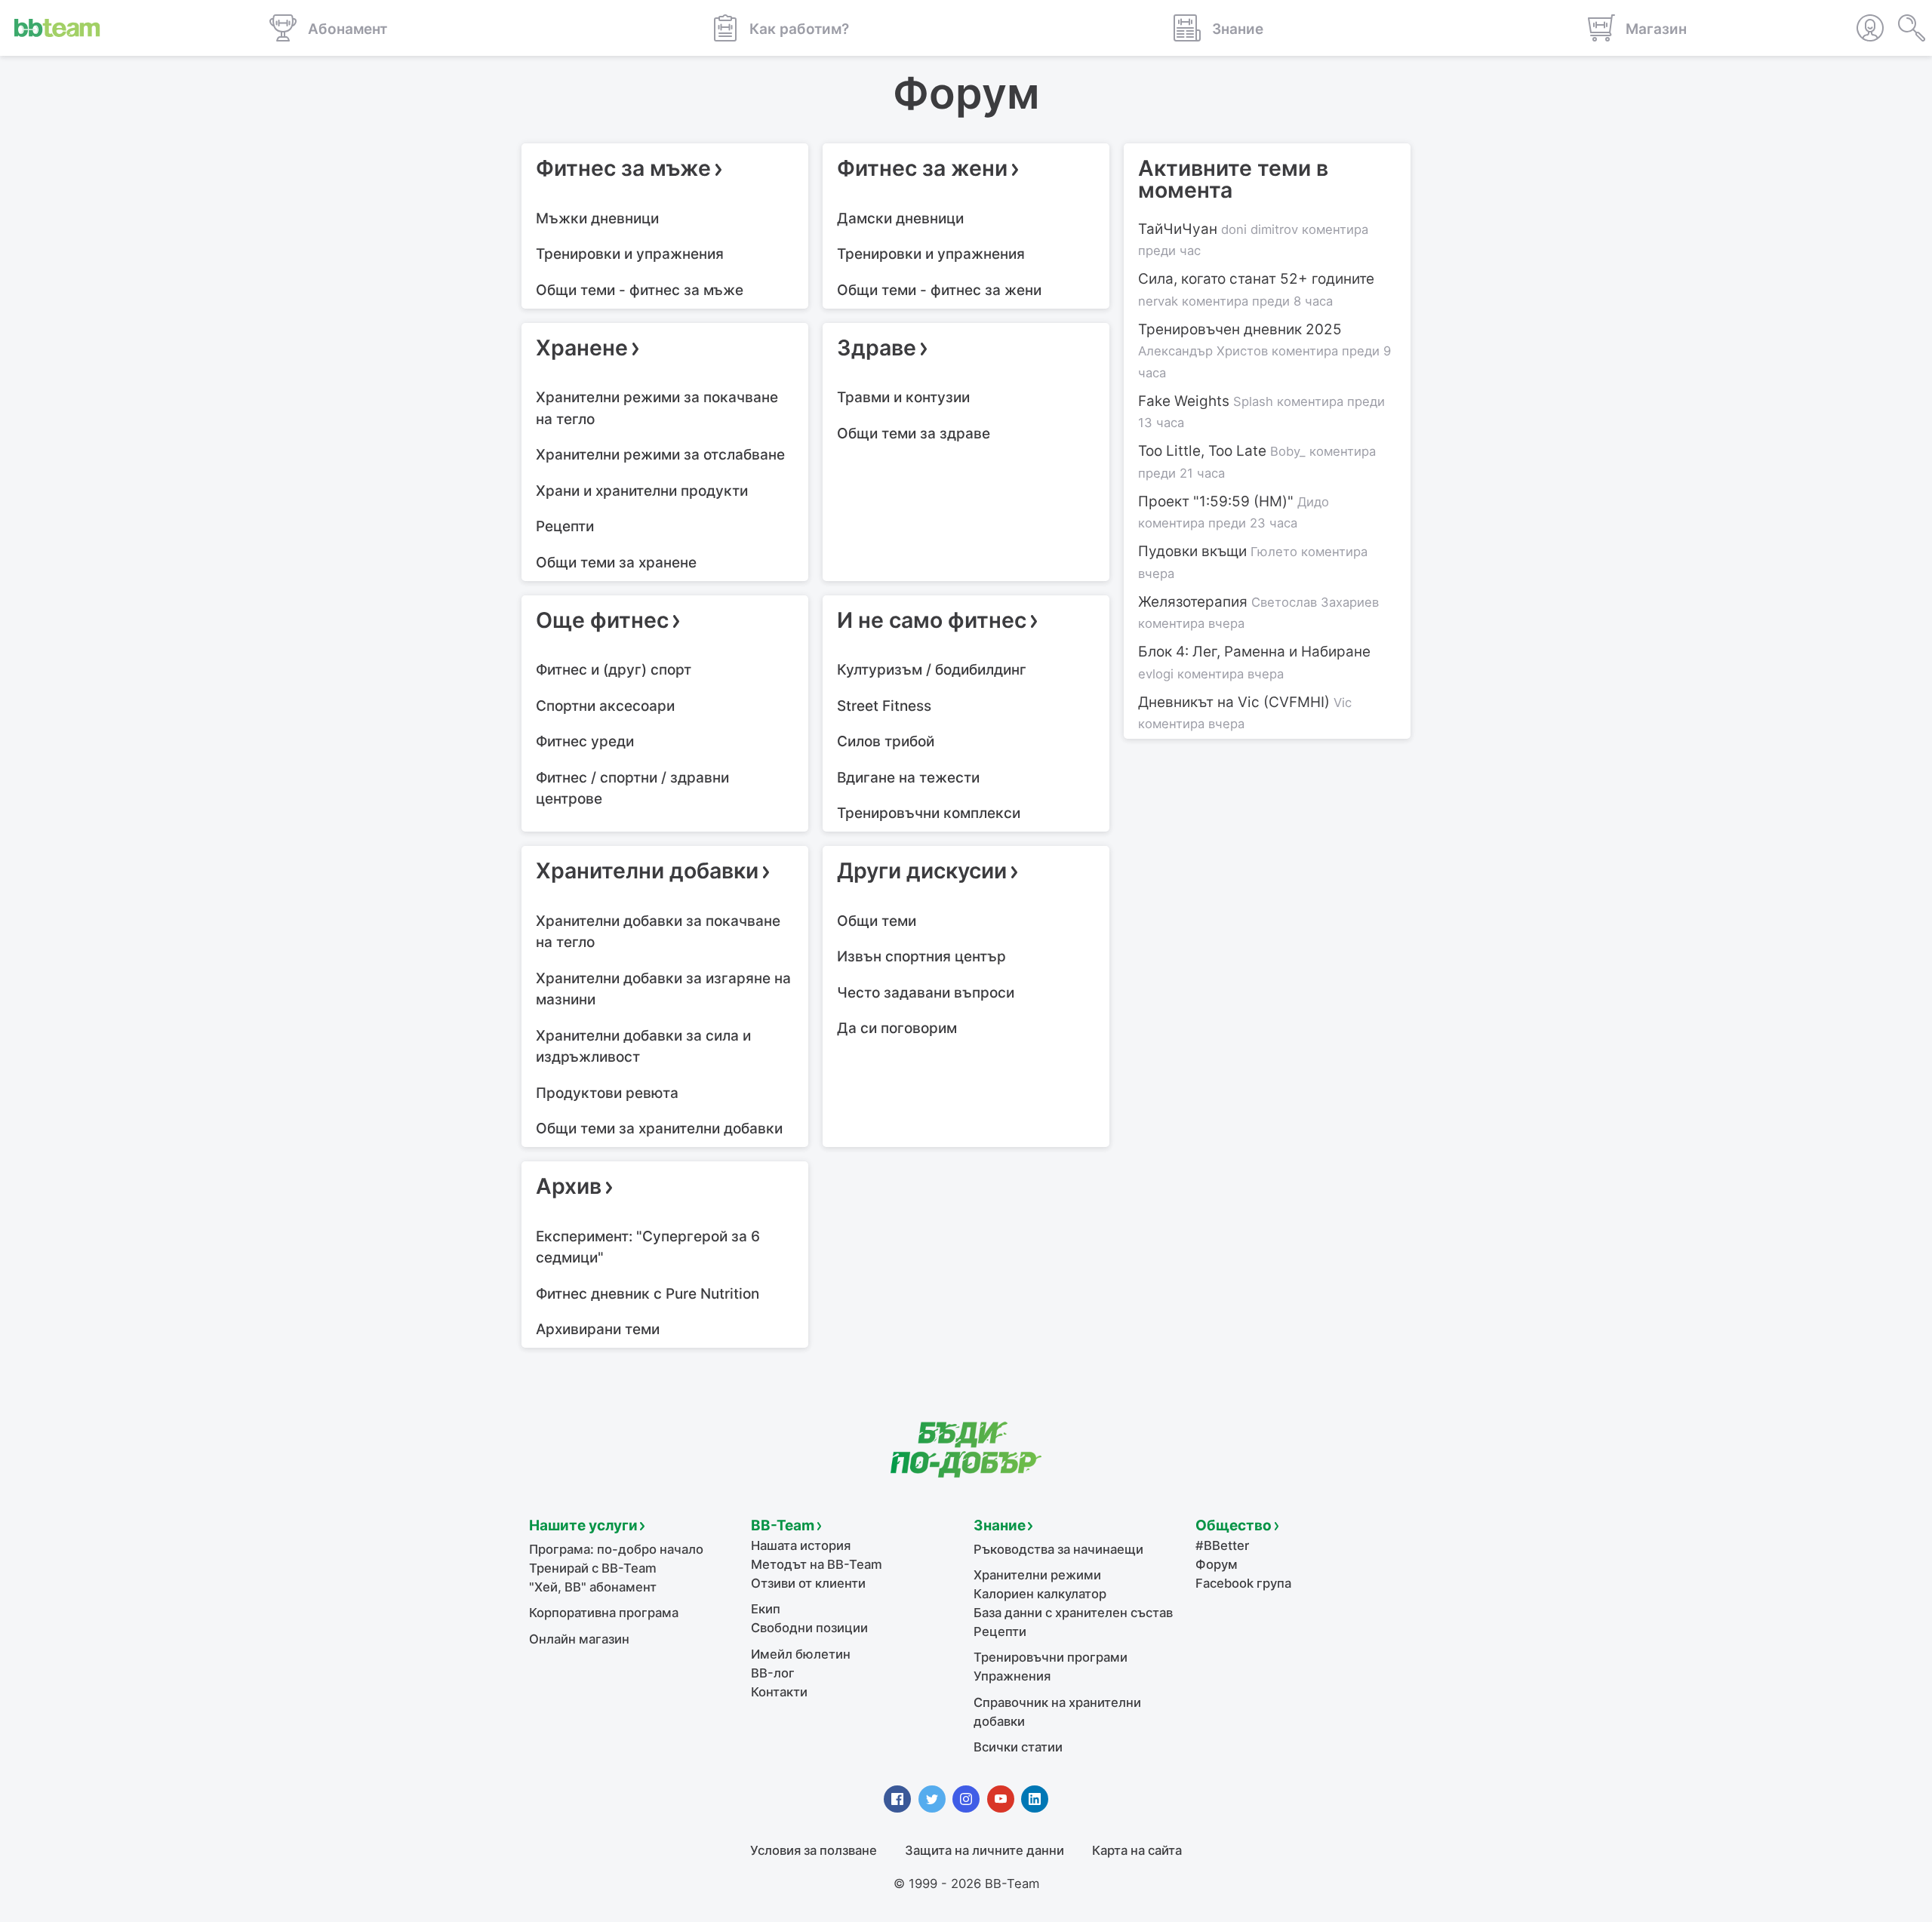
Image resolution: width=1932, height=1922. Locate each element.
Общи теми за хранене (616, 563)
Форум (1217, 1564)
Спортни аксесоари (605, 706)
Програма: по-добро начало (616, 1549)
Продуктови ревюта (607, 1093)
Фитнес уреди (585, 741)
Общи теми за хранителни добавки (659, 1129)
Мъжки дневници (597, 218)
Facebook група (1243, 1583)
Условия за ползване (814, 1850)
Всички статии (1018, 1747)
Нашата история (801, 1545)
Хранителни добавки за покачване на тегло (658, 932)
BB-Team (783, 1525)
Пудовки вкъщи (1253, 562)
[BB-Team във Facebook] (897, 1799)
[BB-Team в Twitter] (932, 1799)
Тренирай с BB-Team (593, 1568)
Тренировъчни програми (1051, 1657)
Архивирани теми (598, 1329)
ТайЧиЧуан (1253, 240)
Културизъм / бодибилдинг (932, 670)
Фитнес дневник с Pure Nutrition (648, 1294)
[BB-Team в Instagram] (966, 1799)
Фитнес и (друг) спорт (614, 670)
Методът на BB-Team (817, 1564)
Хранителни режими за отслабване (660, 455)
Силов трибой (886, 741)
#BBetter (1222, 1545)
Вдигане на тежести (908, 778)
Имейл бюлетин (801, 1654)
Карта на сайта (1137, 1850)
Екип (766, 1609)
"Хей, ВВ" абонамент (593, 1587)
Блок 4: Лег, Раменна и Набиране (1254, 662)
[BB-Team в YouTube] (1001, 1799)
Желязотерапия (1258, 612)
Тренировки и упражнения (630, 254)
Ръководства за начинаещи (1058, 1549)
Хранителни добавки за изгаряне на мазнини (663, 989)
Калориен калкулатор (1040, 1594)
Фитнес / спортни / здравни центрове (632, 789)
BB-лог (773, 1673)
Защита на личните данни (984, 1850)
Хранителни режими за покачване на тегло (657, 408)
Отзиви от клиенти (808, 1583)
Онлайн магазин (579, 1639)
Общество (1234, 1525)
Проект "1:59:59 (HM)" (1234, 512)
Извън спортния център (921, 956)
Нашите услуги (583, 1525)
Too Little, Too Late (1257, 461)
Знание (1000, 1525)
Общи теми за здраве (914, 434)
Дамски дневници (900, 218)
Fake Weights (1261, 412)
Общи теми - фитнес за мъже (640, 290)
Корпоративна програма (604, 1613)
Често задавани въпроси (926, 993)
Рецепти (565, 526)
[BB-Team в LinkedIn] (1035, 1799)
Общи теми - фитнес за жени (939, 290)
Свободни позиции (809, 1628)
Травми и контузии (903, 397)
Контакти (779, 1692)
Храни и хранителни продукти (642, 491)
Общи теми (877, 921)
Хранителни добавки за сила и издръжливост (643, 1047)
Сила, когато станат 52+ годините (1256, 289)
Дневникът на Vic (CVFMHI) (1245, 713)
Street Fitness (884, 706)
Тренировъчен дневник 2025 (1264, 351)
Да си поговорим (897, 1028)
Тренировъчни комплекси (929, 813)
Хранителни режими (1037, 1575)
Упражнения (1012, 1676)
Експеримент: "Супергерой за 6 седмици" (648, 1247)
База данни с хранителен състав (1073, 1613)
